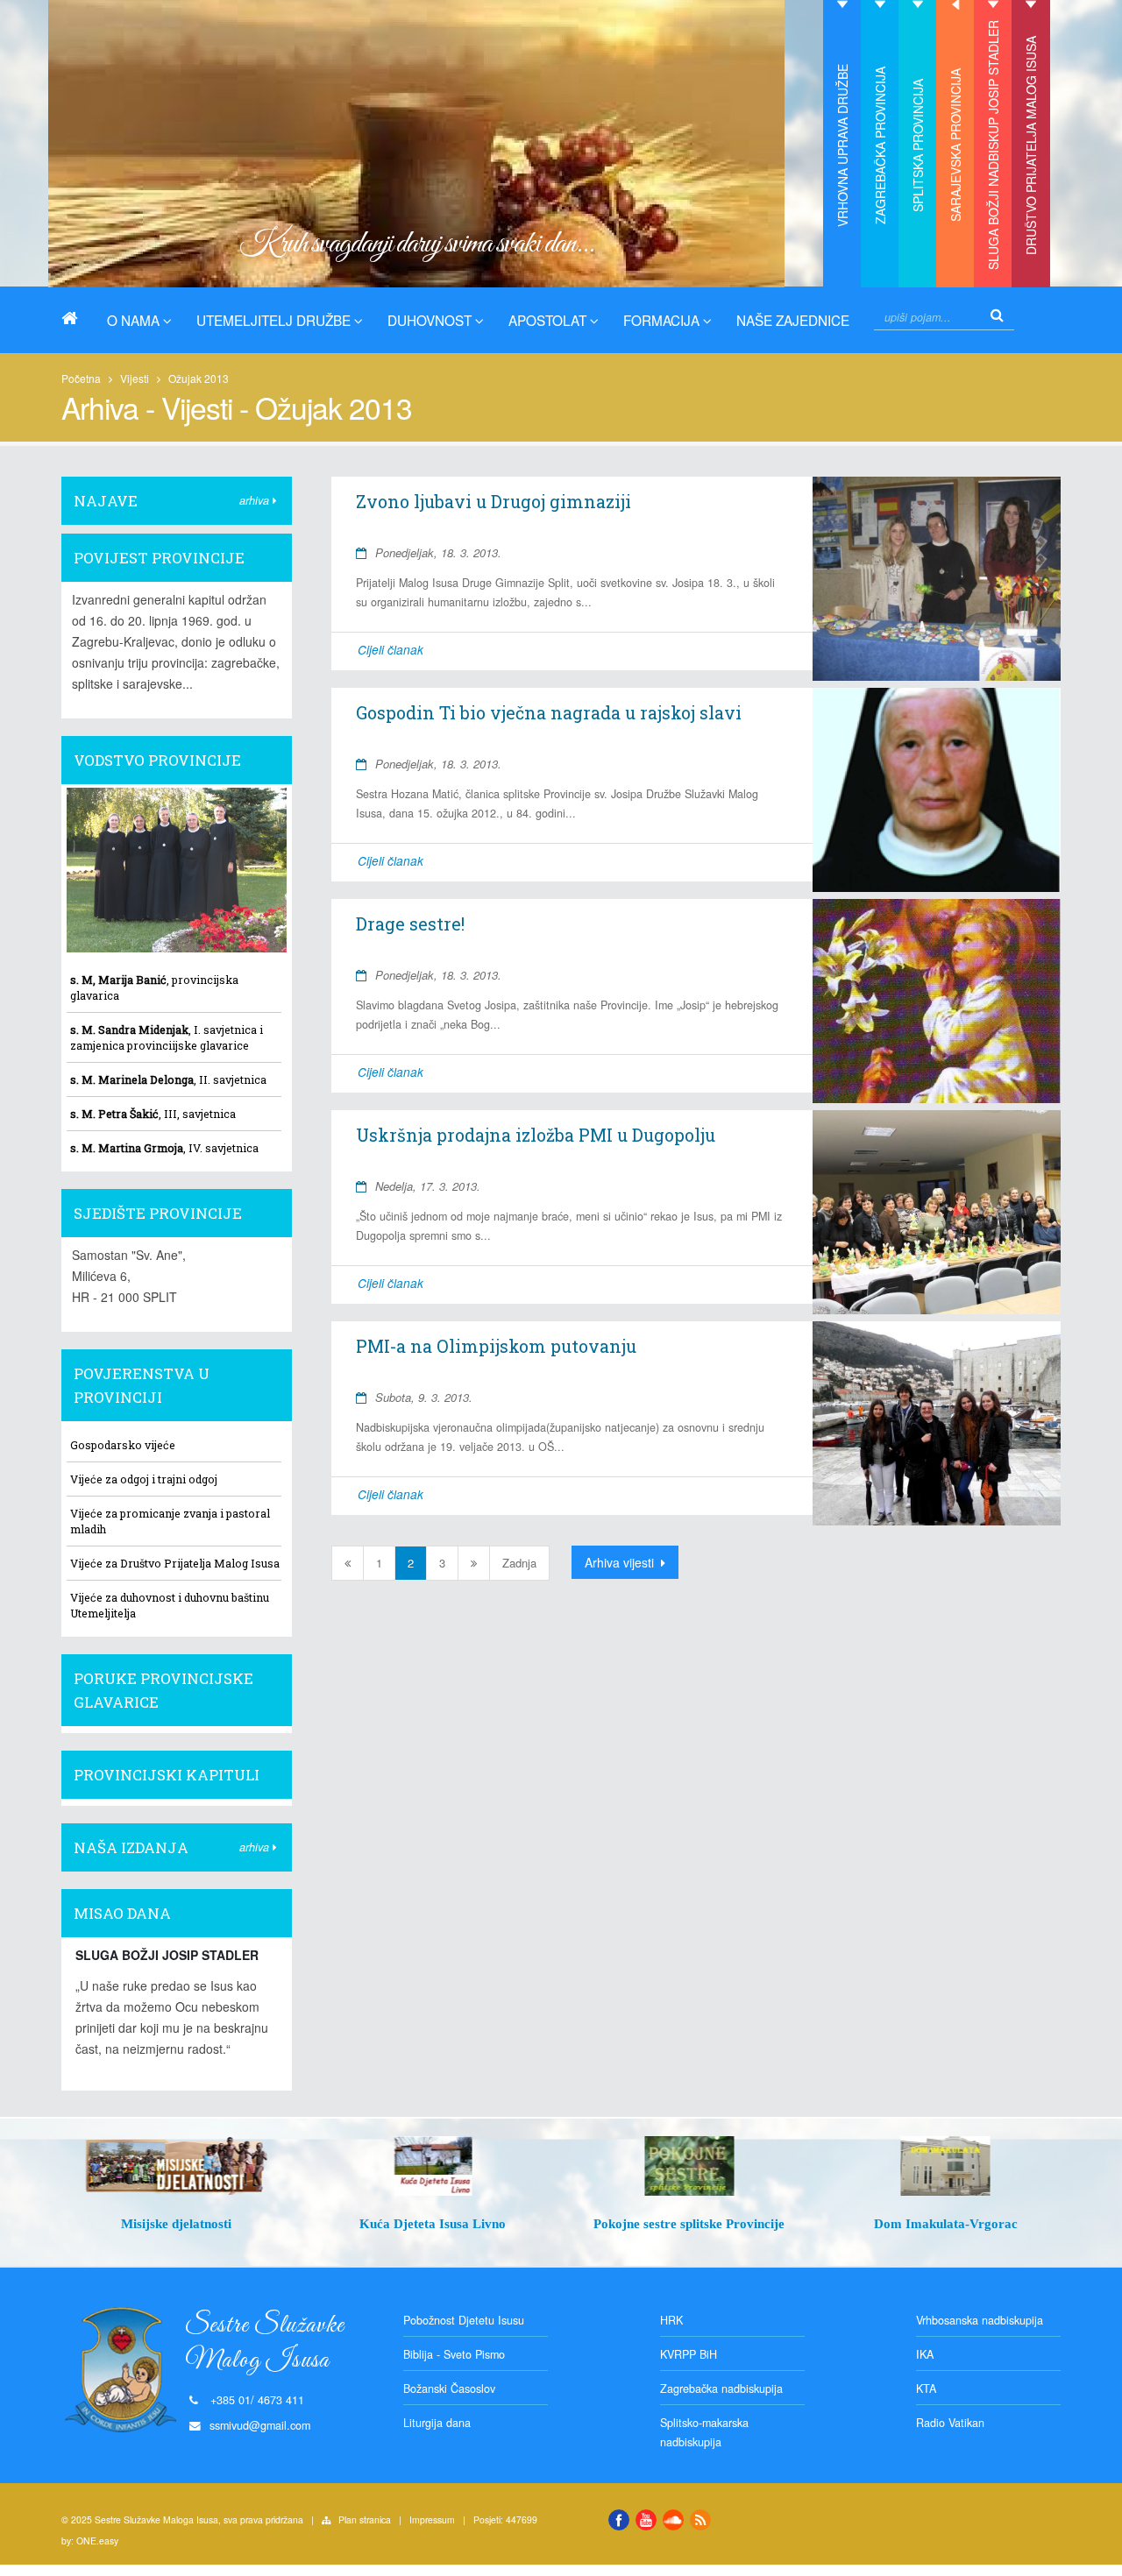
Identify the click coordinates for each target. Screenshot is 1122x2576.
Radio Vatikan (950, 2423)
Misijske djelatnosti (176, 2223)
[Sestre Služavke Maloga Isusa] (76, 318)
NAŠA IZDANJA (131, 1847)
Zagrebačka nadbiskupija (721, 2388)
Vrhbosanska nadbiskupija (980, 2320)
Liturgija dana (437, 2423)
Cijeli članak (391, 650)
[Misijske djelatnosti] (177, 2166)
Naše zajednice (793, 320)
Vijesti (135, 378)
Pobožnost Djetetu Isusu (464, 2320)
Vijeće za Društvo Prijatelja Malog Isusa (175, 1563)
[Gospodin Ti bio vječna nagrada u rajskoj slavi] (936, 790)
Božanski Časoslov (449, 2388)
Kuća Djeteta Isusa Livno (433, 2223)
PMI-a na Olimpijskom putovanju (496, 1346)
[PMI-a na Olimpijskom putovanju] (936, 1423)
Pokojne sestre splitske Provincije (689, 2223)
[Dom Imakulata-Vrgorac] (946, 2166)
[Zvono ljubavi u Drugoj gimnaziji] (936, 579)
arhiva (256, 500)
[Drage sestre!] (936, 1001)
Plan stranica (365, 2519)
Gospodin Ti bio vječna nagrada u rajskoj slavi (549, 712)
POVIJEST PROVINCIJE (159, 558)
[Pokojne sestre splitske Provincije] (689, 2166)
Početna (81, 378)
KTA (926, 2388)
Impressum (432, 2519)
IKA (925, 2354)
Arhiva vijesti (621, 1562)
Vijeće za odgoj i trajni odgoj (144, 1479)
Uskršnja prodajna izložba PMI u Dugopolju (536, 1135)
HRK (671, 2320)
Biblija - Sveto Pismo (454, 2354)
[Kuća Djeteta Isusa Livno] (433, 2166)
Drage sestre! (410, 924)
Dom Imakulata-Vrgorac (946, 2223)
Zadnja (519, 1563)
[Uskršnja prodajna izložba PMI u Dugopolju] (936, 1212)
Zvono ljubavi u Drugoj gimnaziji (494, 501)
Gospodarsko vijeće (123, 1445)
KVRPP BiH (689, 2354)
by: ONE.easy (90, 2541)
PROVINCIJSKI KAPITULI (167, 1775)
